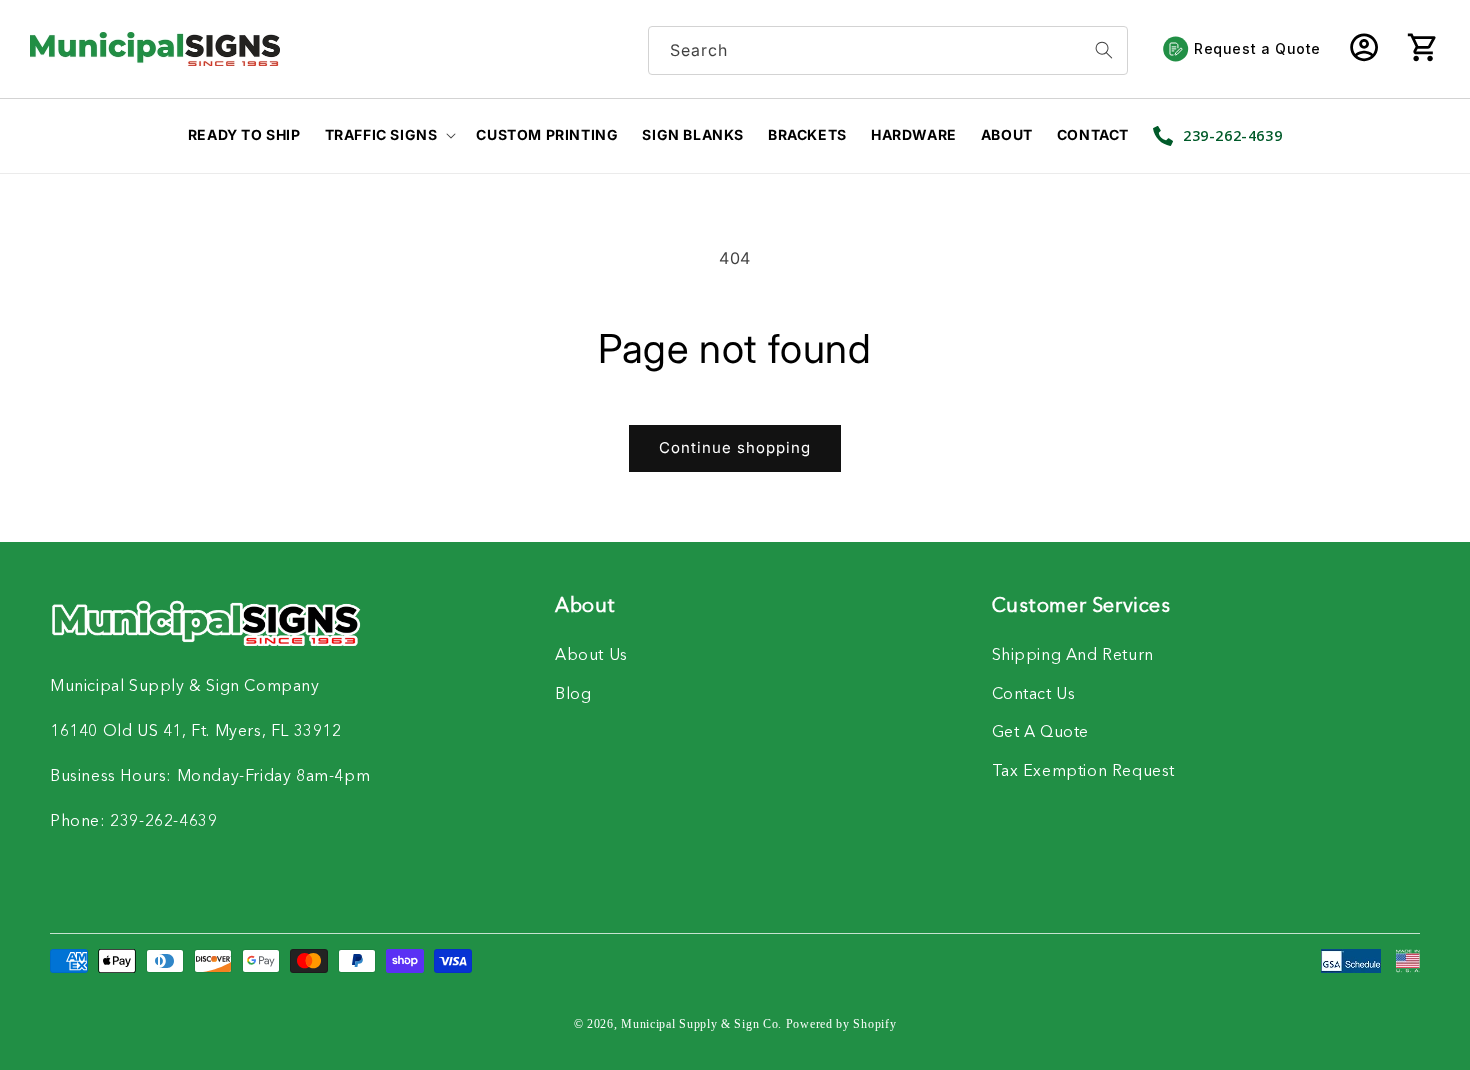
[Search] (1104, 50)
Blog (573, 695)
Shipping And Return (1073, 656)
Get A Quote (1041, 733)
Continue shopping (735, 447)
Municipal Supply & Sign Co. (701, 1024)
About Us (591, 656)
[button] (1422, 49)
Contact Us (1034, 695)
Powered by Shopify (841, 1024)
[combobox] (888, 50)
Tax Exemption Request (1084, 772)
